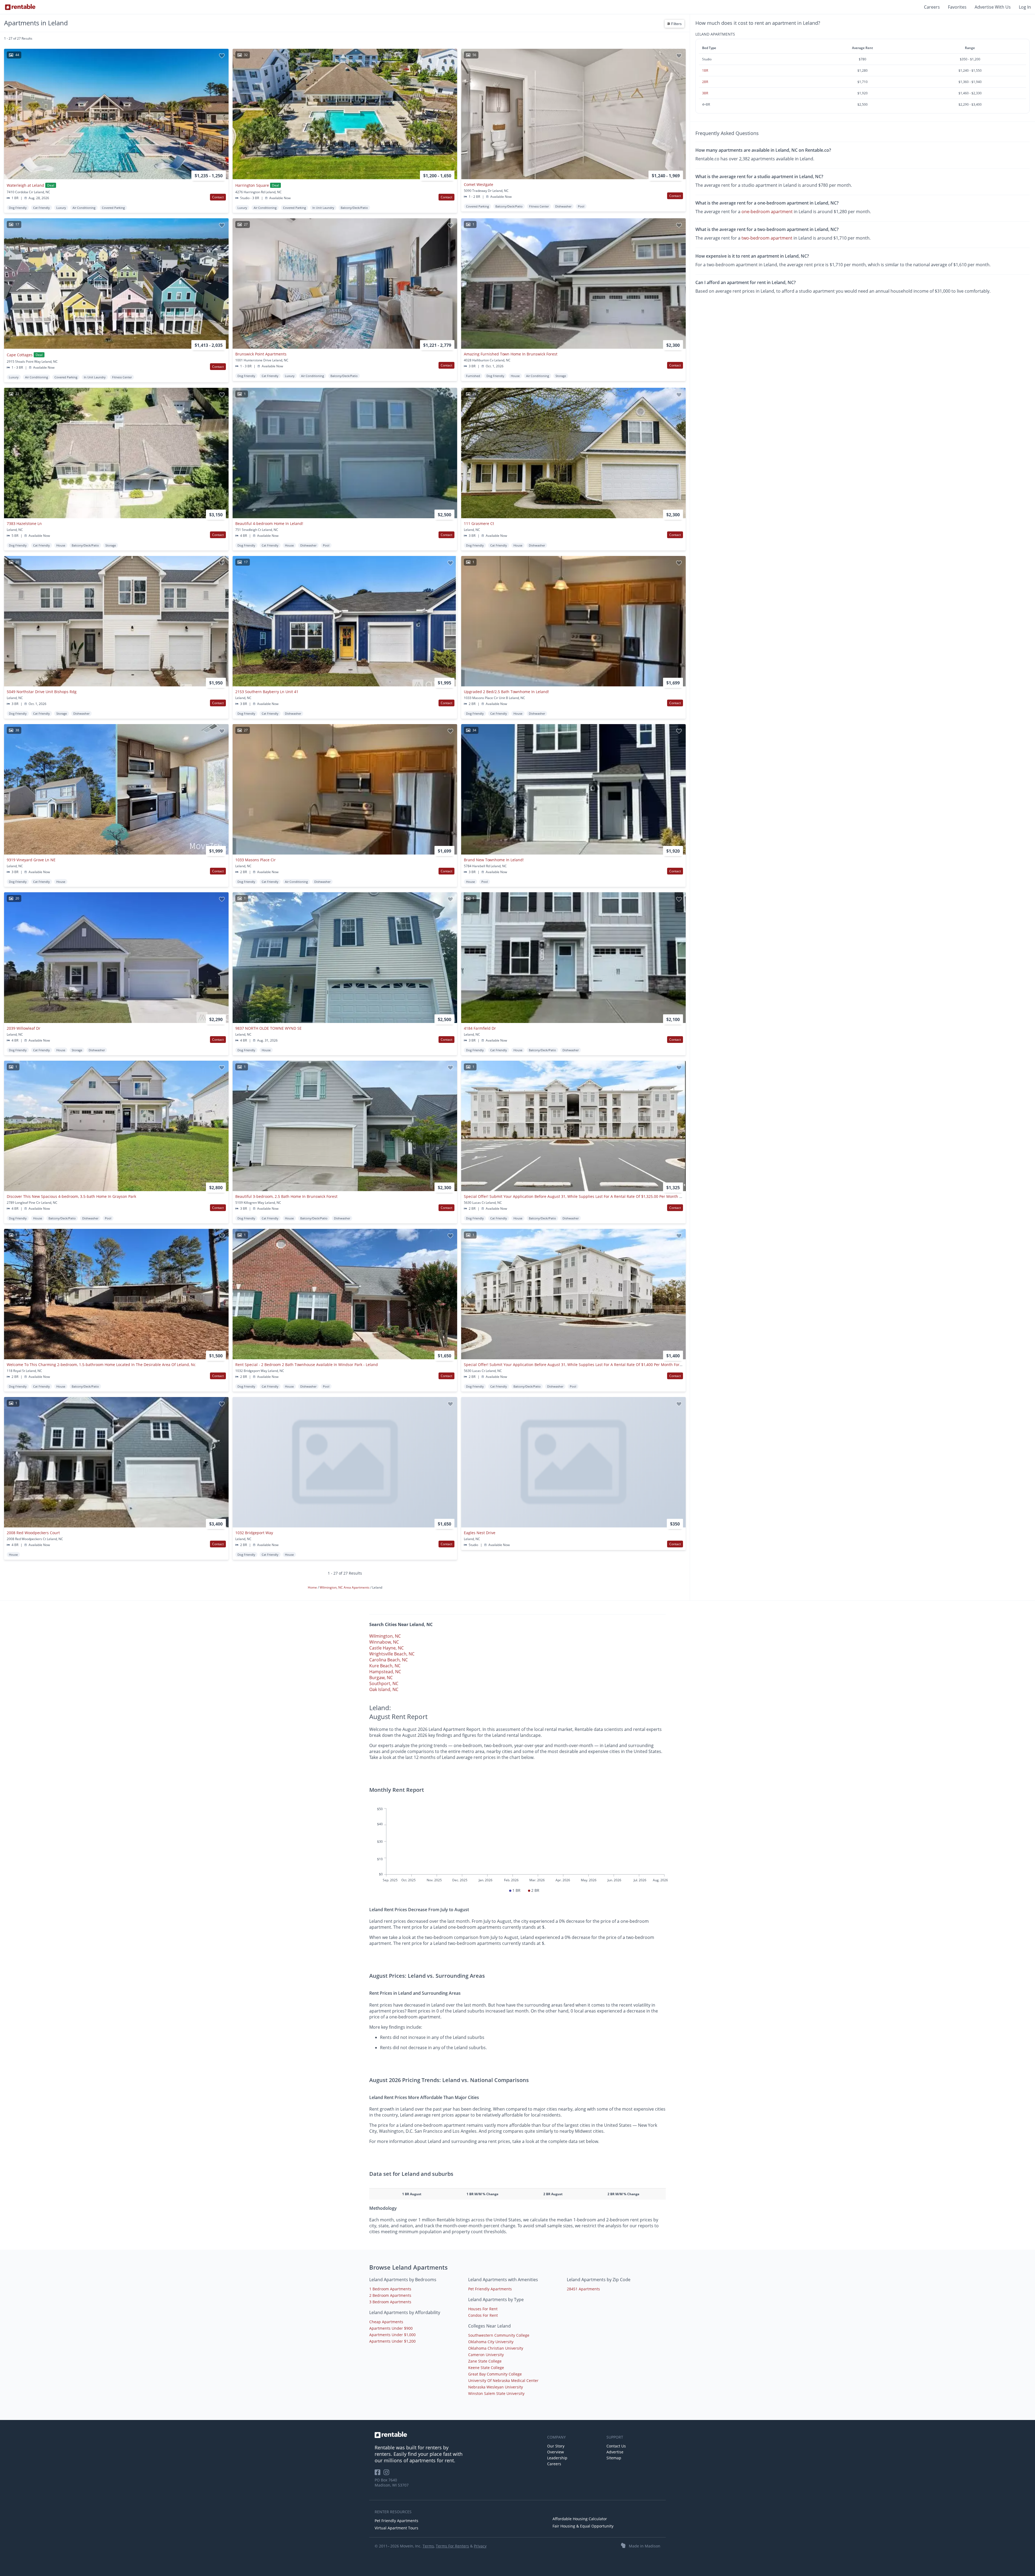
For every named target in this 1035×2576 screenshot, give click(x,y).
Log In (1025, 7)
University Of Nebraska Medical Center (503, 2380)
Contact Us (616, 2446)
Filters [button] (676, 24)
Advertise (615, 2452)
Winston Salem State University (496, 2393)
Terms (428, 2546)
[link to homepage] (458, 2435)
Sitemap (614, 2458)
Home (313, 1587)
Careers (932, 7)
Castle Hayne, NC (387, 1648)
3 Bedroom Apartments (390, 2302)
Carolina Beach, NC (389, 1660)
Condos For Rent (483, 2315)
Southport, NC (384, 1683)
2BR (705, 82)
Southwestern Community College (499, 2335)
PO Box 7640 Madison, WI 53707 (392, 2482)
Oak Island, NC (384, 1689)
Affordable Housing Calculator (580, 2519)
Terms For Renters (452, 2546)
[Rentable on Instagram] (387, 2474)
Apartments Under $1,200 (392, 2341)
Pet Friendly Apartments (490, 2289)
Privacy (480, 2546)
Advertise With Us (993, 7)
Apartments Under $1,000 (392, 2335)
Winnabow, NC (384, 1642)
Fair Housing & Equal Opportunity (583, 2526)
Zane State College (485, 2361)
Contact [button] (218, 197)
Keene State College (486, 2368)
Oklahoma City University (491, 2342)
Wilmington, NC (385, 1636)
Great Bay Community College (495, 2374)
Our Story (556, 2446)
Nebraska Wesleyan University (496, 2387)
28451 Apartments (583, 2289)
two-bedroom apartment (767, 238)
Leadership (557, 2458)
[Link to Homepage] (20, 7)
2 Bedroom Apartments (390, 2295)
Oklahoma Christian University (496, 2348)
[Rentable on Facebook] (379, 2474)
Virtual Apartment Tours (396, 2528)
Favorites (957, 7)
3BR (705, 93)
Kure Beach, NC (385, 1666)
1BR (705, 70)
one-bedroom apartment (767, 212)
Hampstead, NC (385, 1672)
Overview (556, 2452)
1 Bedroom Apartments (390, 2289)
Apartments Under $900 (391, 2328)
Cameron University (486, 2355)
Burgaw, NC (381, 1678)
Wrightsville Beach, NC (392, 1654)
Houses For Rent (483, 2309)
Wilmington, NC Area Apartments (345, 1587)
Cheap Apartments (386, 2322)
